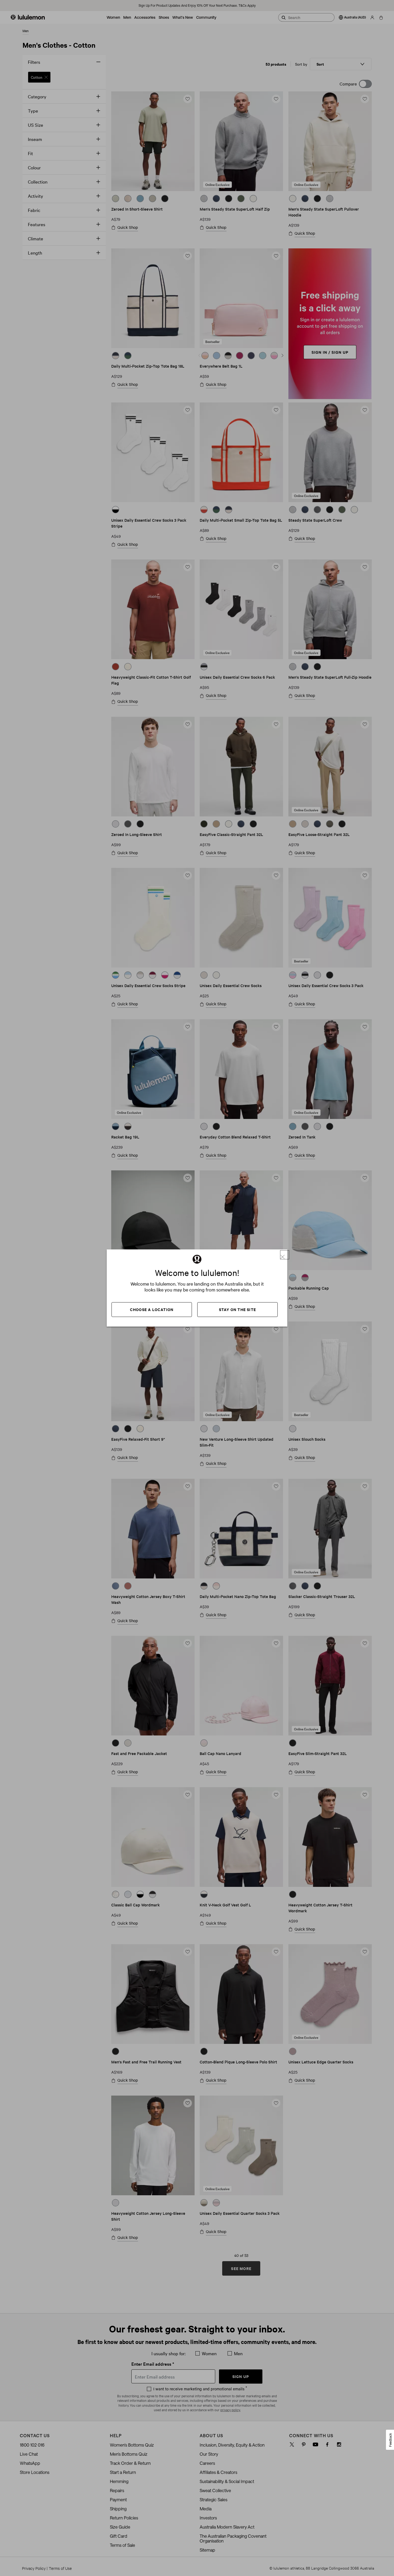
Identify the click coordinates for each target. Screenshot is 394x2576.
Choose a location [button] (152, 1309)
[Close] (285, 1255)
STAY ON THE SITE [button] (237, 1309)
